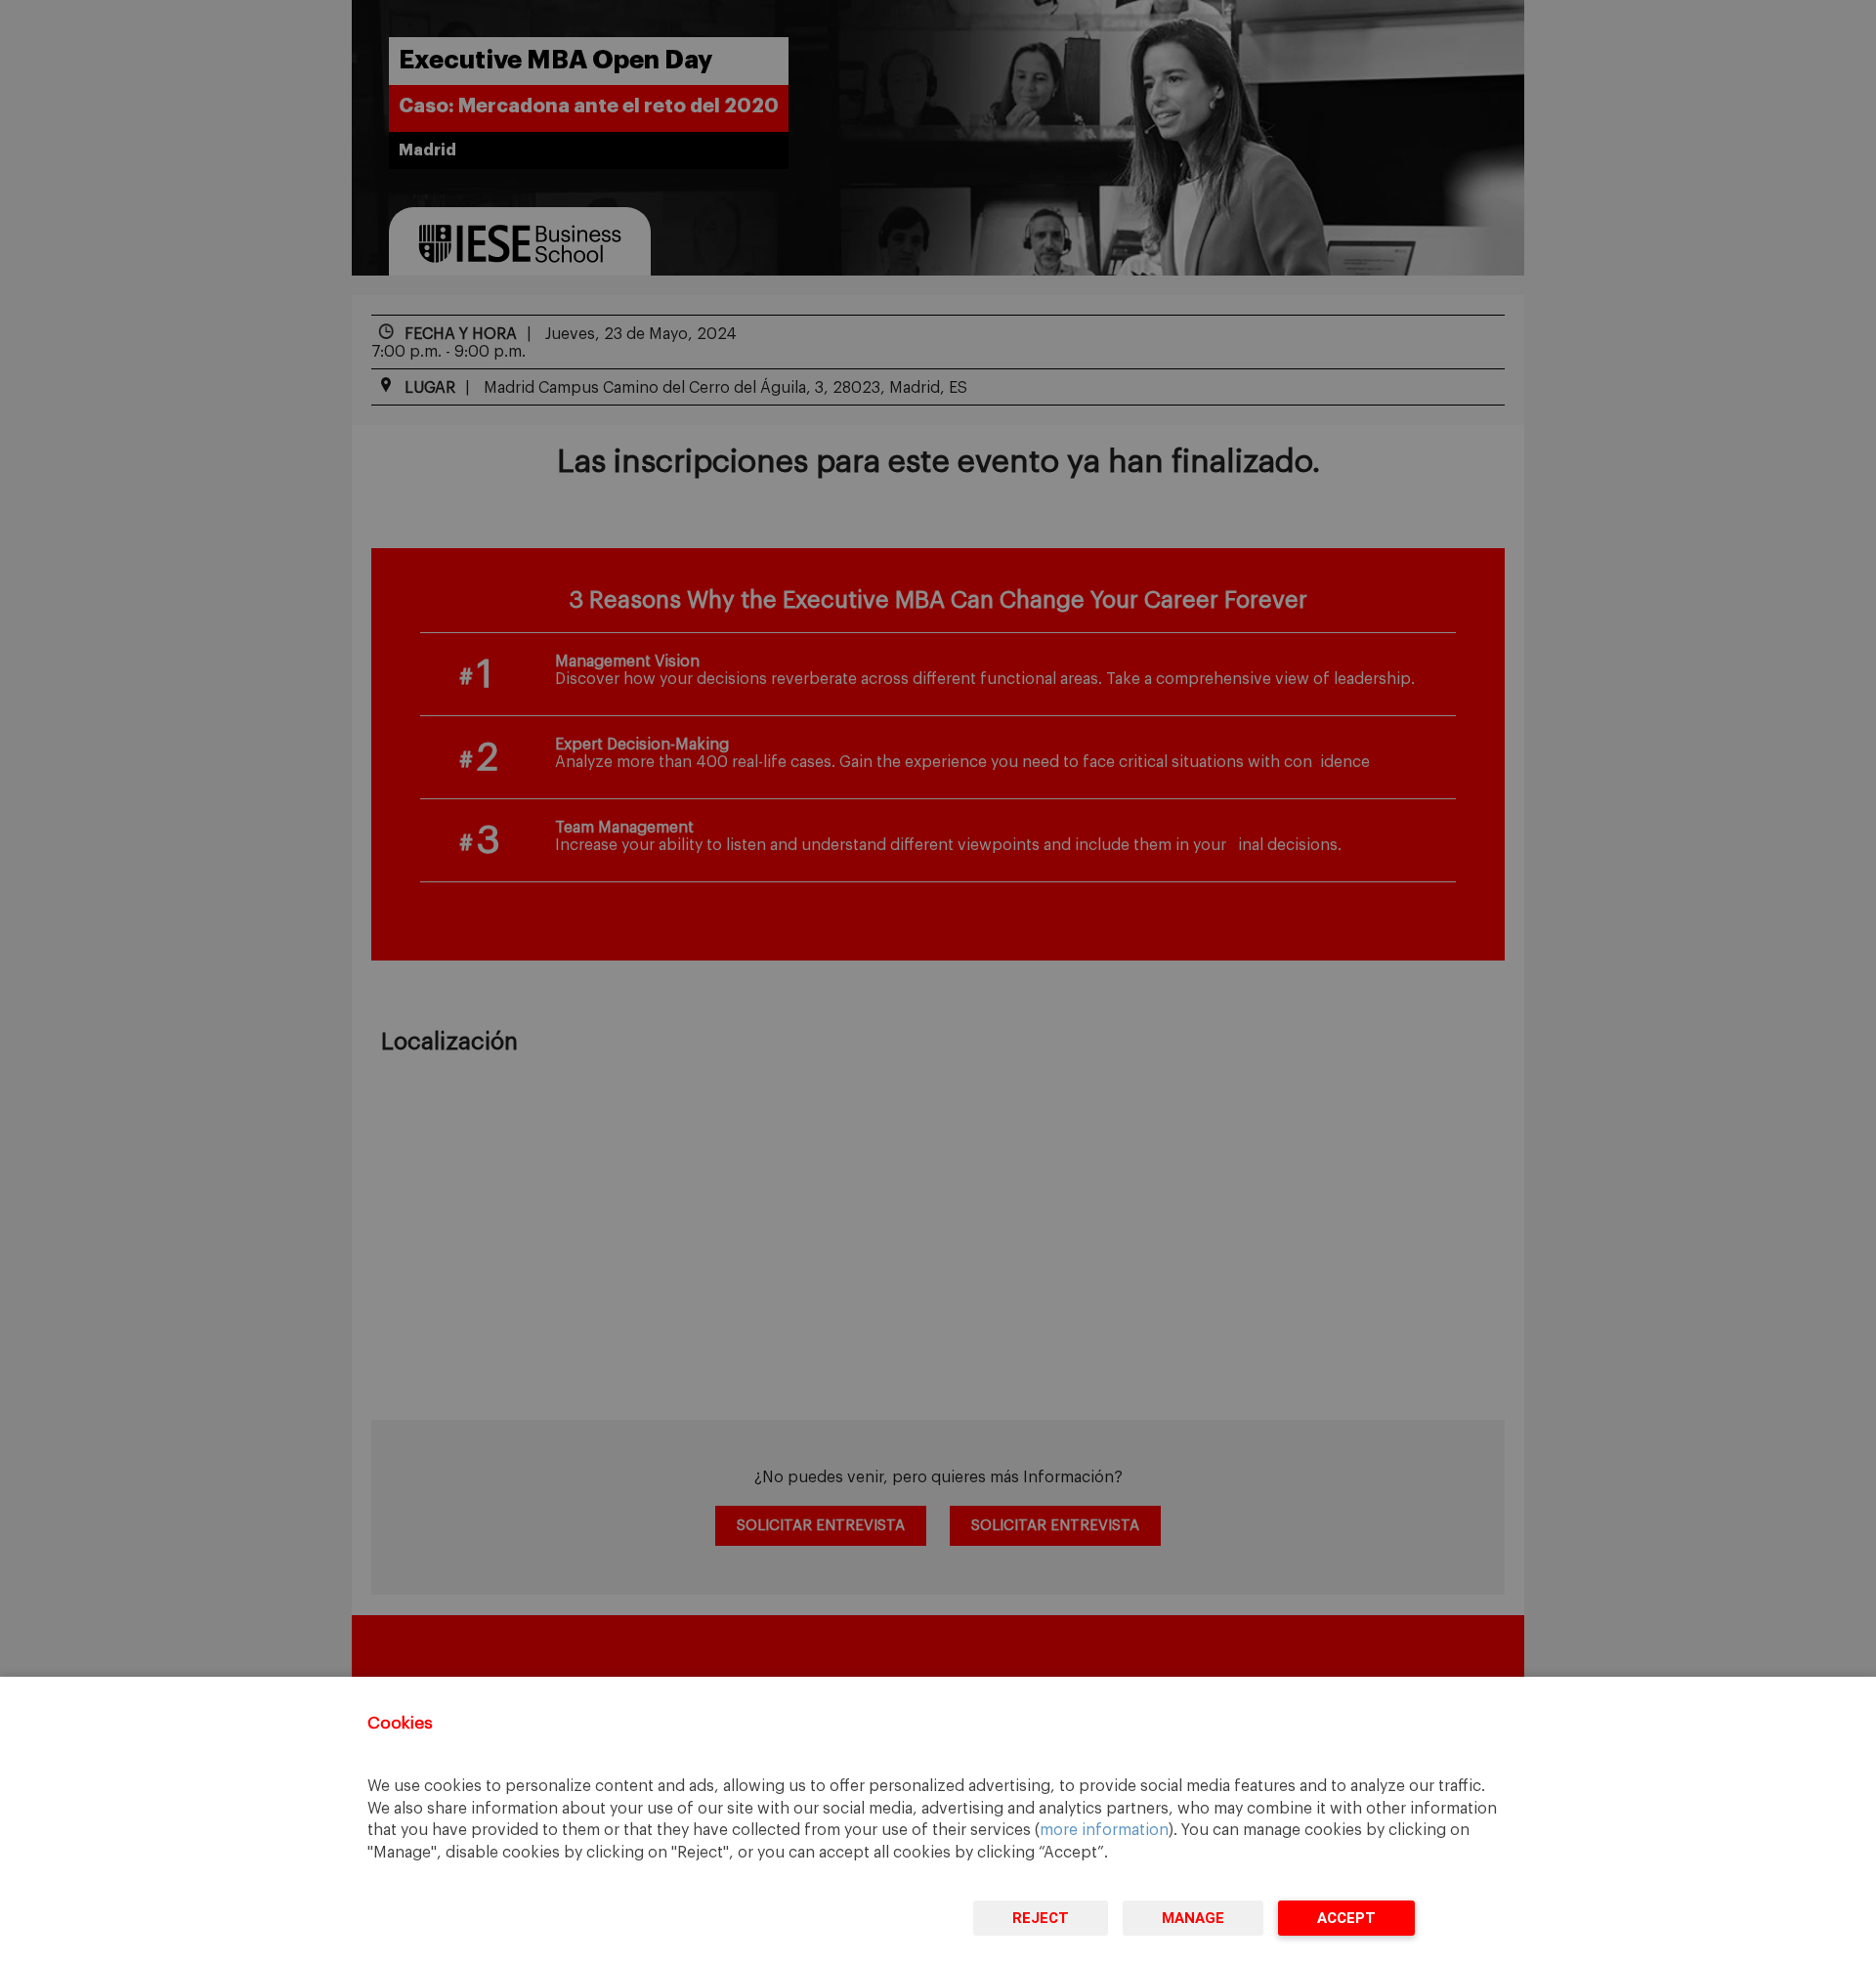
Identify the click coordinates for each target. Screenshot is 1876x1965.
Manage (1193, 1918)
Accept (1346, 1918)
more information (1104, 1830)
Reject (1041, 1918)
